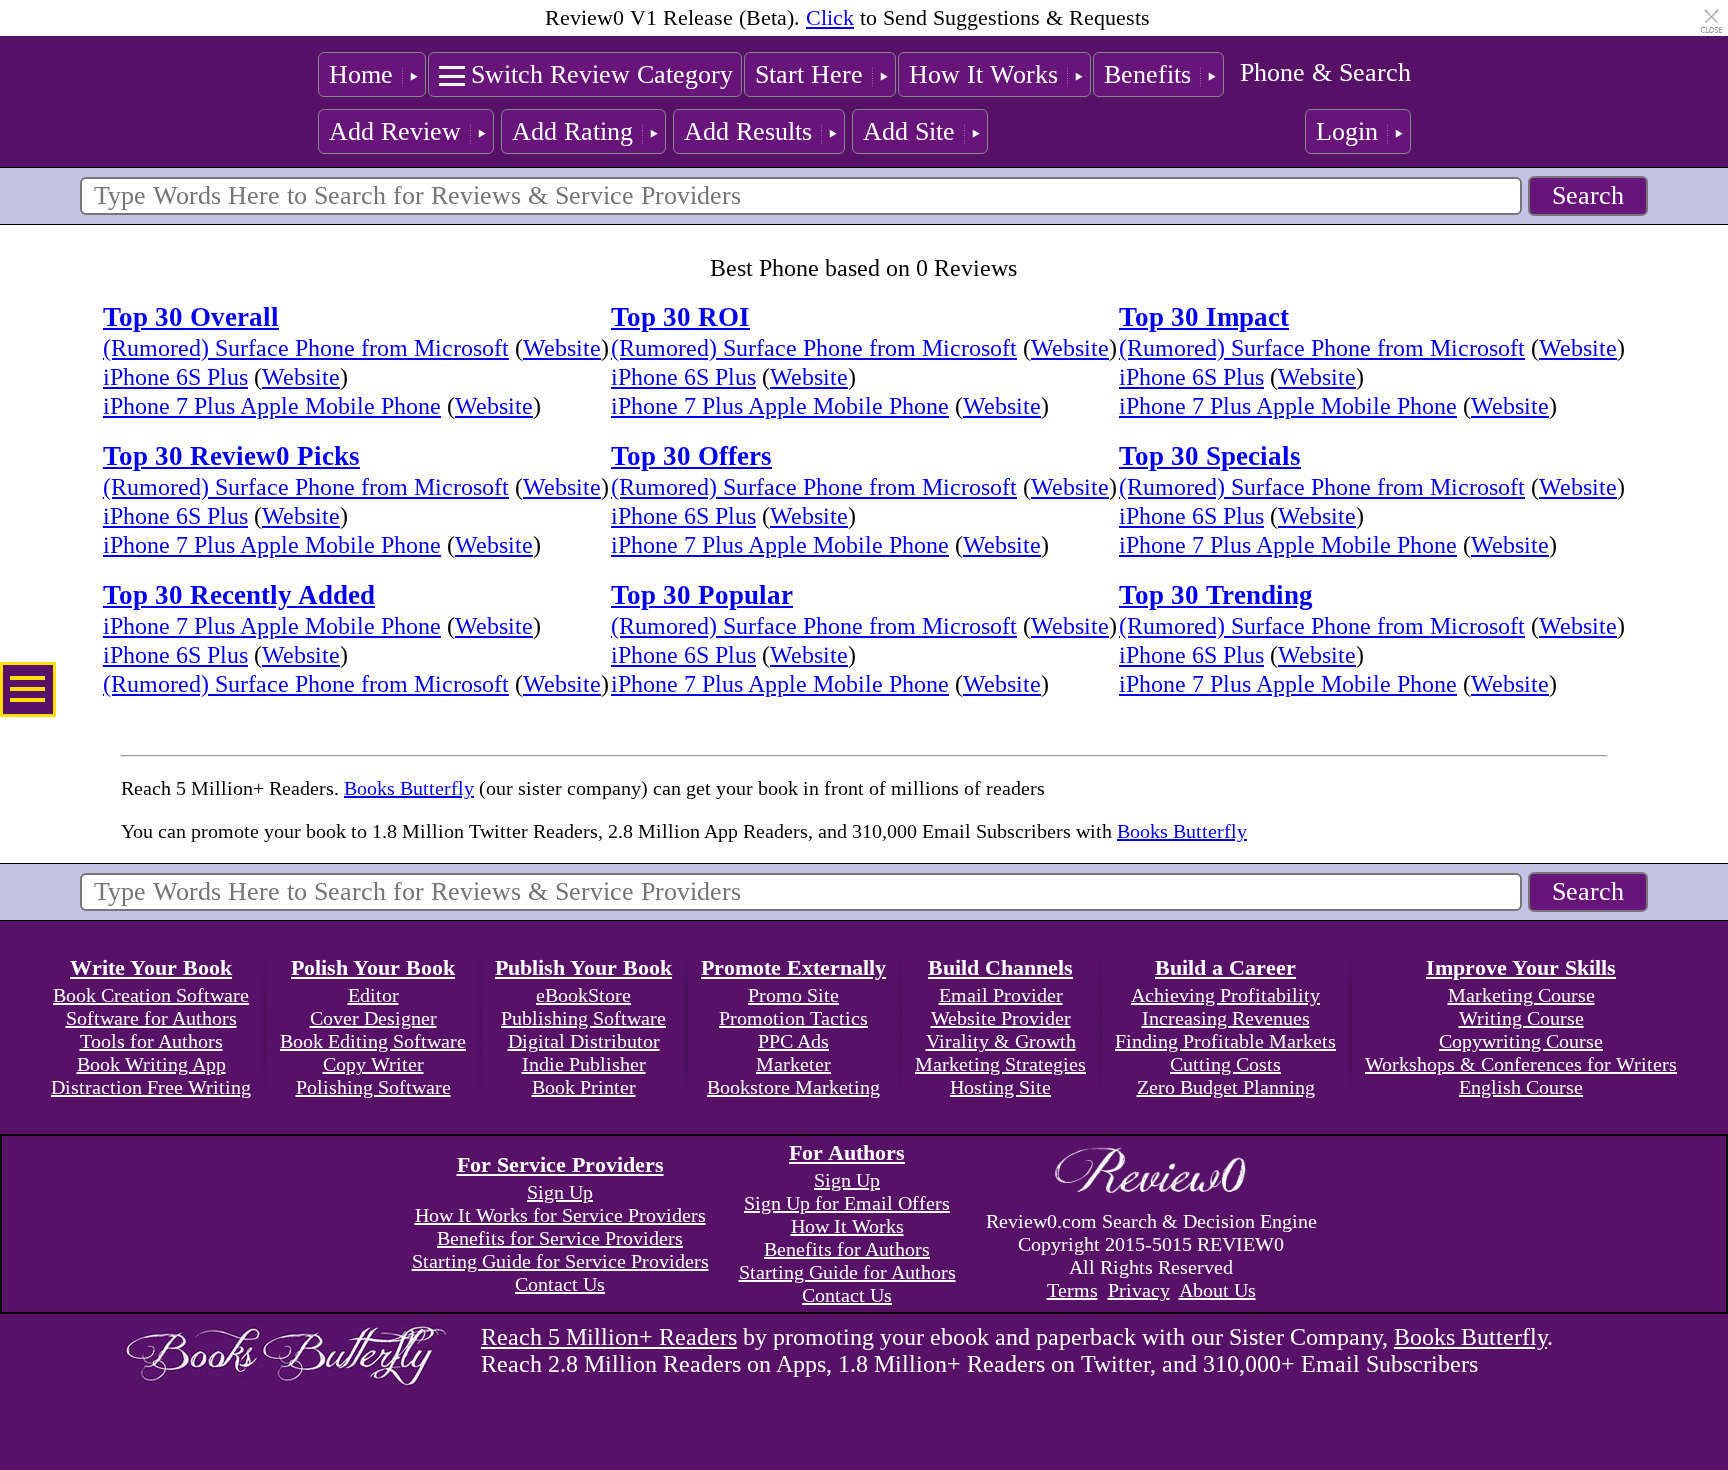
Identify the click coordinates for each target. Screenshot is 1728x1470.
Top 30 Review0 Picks (231, 456)
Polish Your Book (373, 967)
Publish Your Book (583, 967)
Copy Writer (373, 1064)
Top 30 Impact (1204, 317)
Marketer (793, 1064)
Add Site (909, 131)
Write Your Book (151, 967)
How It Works (983, 74)
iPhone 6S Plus (175, 377)
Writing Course (1521, 1018)
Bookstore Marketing (793, 1087)
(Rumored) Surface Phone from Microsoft (306, 348)
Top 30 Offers (691, 456)
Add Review (395, 131)
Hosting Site (1000, 1087)
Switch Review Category (602, 74)
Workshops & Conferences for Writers (1521, 1064)
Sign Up (560, 1192)
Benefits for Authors (847, 1249)
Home (361, 74)
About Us (1217, 1290)
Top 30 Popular (702, 595)
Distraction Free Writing (151, 1087)
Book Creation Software (151, 995)
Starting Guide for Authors (847, 1272)
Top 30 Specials (1210, 456)
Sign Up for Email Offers (847, 1203)
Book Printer (584, 1087)
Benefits (1147, 74)
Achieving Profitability (1225, 995)
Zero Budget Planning (1226, 1087)
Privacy (1139, 1290)
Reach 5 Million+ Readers (609, 1337)
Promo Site (793, 995)
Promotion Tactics (793, 1018)
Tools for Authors (151, 1041)
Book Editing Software (373, 1041)
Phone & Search (1325, 72)
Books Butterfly (409, 788)
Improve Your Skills (1521, 967)
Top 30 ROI (680, 317)
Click (830, 17)
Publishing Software (583, 1018)
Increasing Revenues (1226, 1018)
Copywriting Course (1521, 1041)
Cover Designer (373, 1018)
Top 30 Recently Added (239, 595)
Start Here (809, 74)
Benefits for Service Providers (560, 1238)
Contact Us (560, 1284)
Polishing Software (373, 1087)
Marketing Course (1521, 995)
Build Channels (1000, 967)
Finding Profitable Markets (1225, 1041)
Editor (373, 995)
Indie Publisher (584, 1064)
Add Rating (572, 131)
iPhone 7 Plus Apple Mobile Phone (272, 406)
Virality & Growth (1001, 1041)
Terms (1072, 1290)
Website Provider (1001, 1018)
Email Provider (1001, 995)
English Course (1521, 1087)
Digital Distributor (584, 1041)
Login (1347, 131)
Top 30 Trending (1216, 595)
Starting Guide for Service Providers (560, 1261)
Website (562, 348)
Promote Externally (793, 967)
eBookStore (583, 995)
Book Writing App (151, 1064)
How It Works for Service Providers (560, 1215)
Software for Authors (151, 1018)
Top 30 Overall (191, 317)
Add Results (748, 131)
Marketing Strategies (1000, 1064)
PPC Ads (793, 1041)
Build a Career (1225, 967)
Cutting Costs (1225, 1064)
